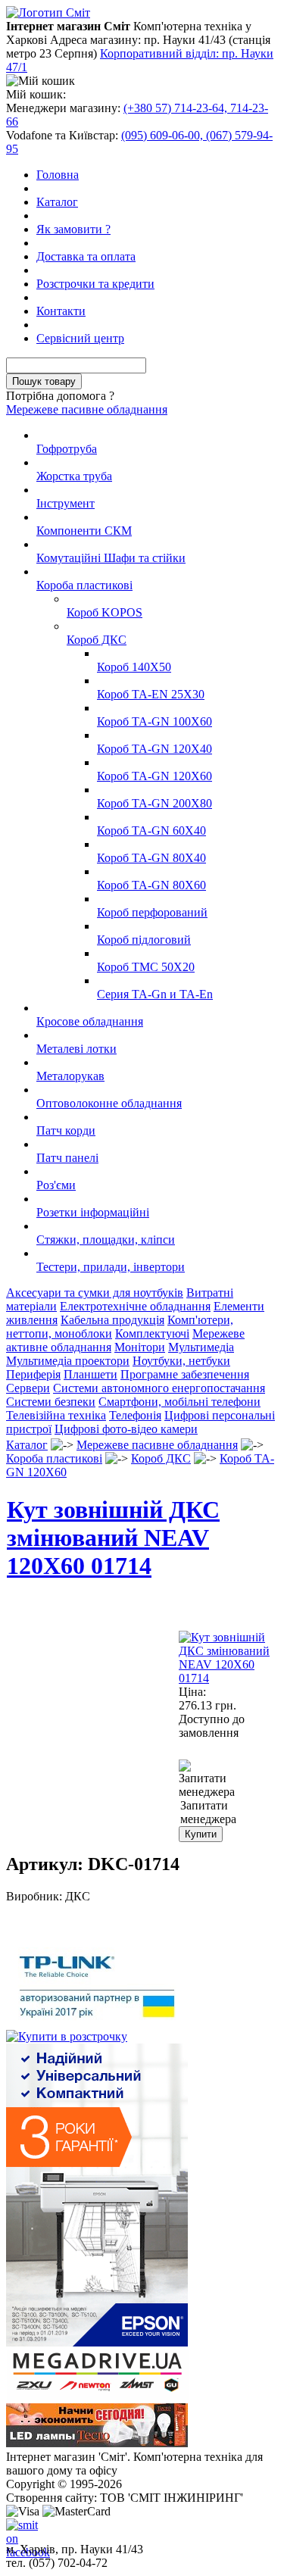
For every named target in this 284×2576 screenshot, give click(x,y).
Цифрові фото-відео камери (126, 1429)
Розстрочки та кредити (95, 284)
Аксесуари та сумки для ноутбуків (95, 1293)
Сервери (28, 1388)
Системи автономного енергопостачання (159, 1388)
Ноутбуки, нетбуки (181, 1361)
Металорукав (70, 1076)
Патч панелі (67, 1158)
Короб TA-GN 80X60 (151, 885)
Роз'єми (56, 1185)
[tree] (142, 851)
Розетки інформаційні (93, 1212)
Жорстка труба (74, 476)
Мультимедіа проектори (68, 1361)
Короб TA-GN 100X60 (154, 721)
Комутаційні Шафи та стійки (111, 558)
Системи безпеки (51, 1402)
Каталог (57, 202)
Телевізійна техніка (56, 1415)
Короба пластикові (84, 585)
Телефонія (135, 1415)
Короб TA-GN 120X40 (154, 749)
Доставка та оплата (86, 256)
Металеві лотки (76, 1049)
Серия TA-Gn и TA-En (155, 994)
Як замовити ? (73, 229)
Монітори (140, 1347)
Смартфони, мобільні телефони (179, 1402)
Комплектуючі (152, 1333)
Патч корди (66, 1130)
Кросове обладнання (90, 1021)
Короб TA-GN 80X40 (151, 858)
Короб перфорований (152, 912)
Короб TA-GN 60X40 (151, 831)
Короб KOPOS (105, 612)
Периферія (33, 1374)
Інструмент (66, 503)
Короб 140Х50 (134, 667)
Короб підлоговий (144, 940)
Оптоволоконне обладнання (109, 1103)
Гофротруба (67, 449)
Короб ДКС (97, 640)
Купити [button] (201, 1834)
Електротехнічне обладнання (135, 1306)
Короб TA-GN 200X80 (154, 803)
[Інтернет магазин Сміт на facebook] (18, 2531)
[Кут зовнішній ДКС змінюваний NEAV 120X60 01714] (228, 1678)
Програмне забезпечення (185, 1374)
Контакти (61, 311)
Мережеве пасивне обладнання (87, 409)
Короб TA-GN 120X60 (154, 776)
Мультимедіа (201, 1347)
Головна (58, 175)
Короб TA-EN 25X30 (151, 694)
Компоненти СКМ (84, 531)
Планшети (91, 1374)
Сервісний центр (80, 338)
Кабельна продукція (112, 1320)
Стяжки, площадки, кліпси (106, 1240)
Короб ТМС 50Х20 (146, 967)
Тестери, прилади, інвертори (111, 1267)
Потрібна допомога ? (60, 396)
